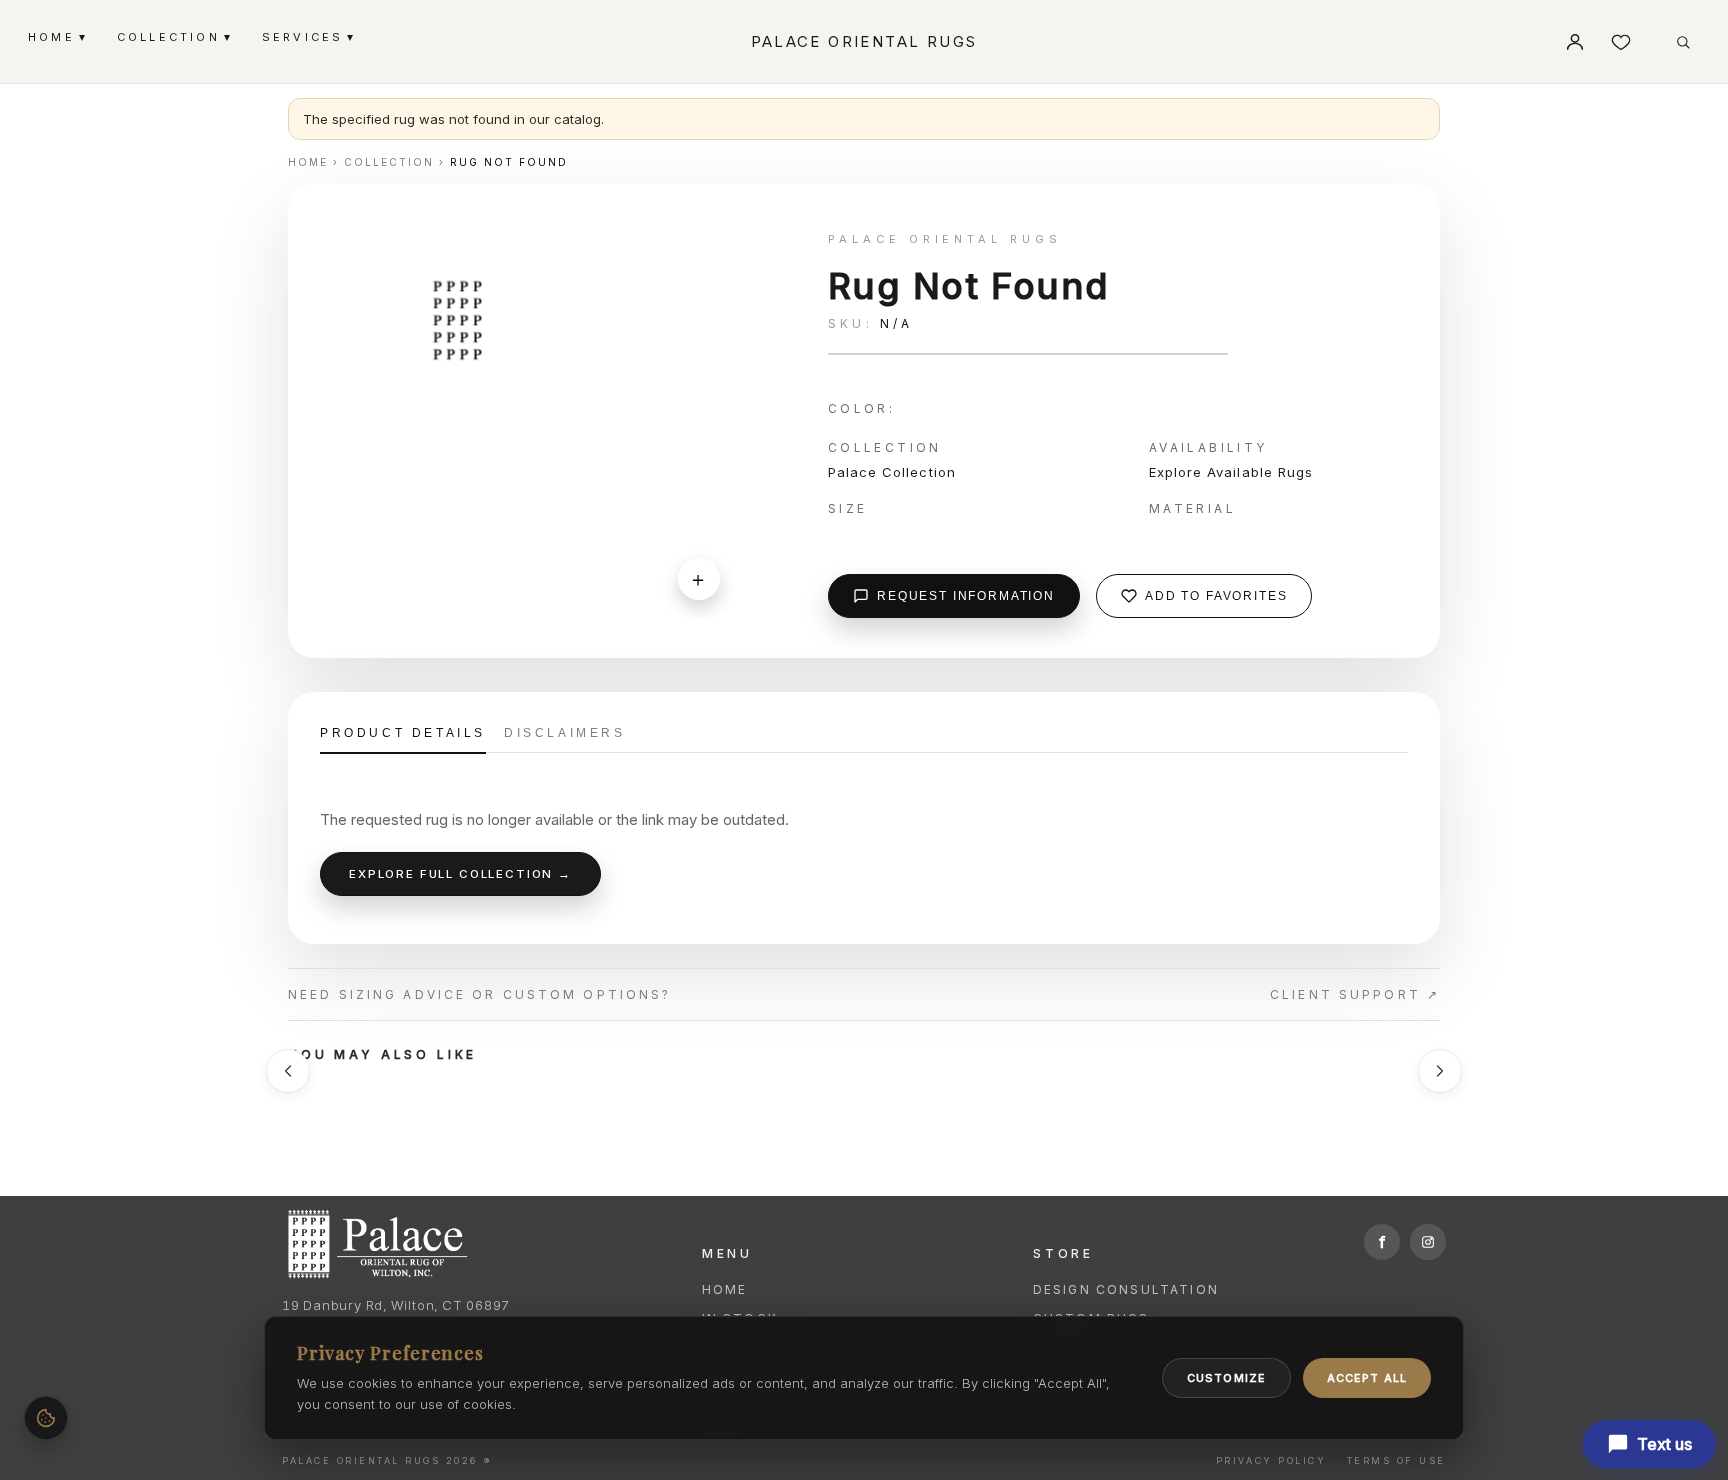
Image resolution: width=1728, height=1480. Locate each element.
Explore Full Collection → (460, 874)
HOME (56, 36)
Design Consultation (1126, 1289)
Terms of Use (1396, 1460)
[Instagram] (1428, 1242)
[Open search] (1683, 42)
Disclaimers (565, 733)
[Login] (1575, 42)
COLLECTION (173, 36)
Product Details (403, 733)
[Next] (1440, 1071)
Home (725, 1289)
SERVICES (308, 36)
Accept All (1367, 1378)
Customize (1226, 1378)
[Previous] (288, 1071)
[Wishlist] (1621, 42)
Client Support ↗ (1355, 994)
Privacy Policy (1271, 1460)
